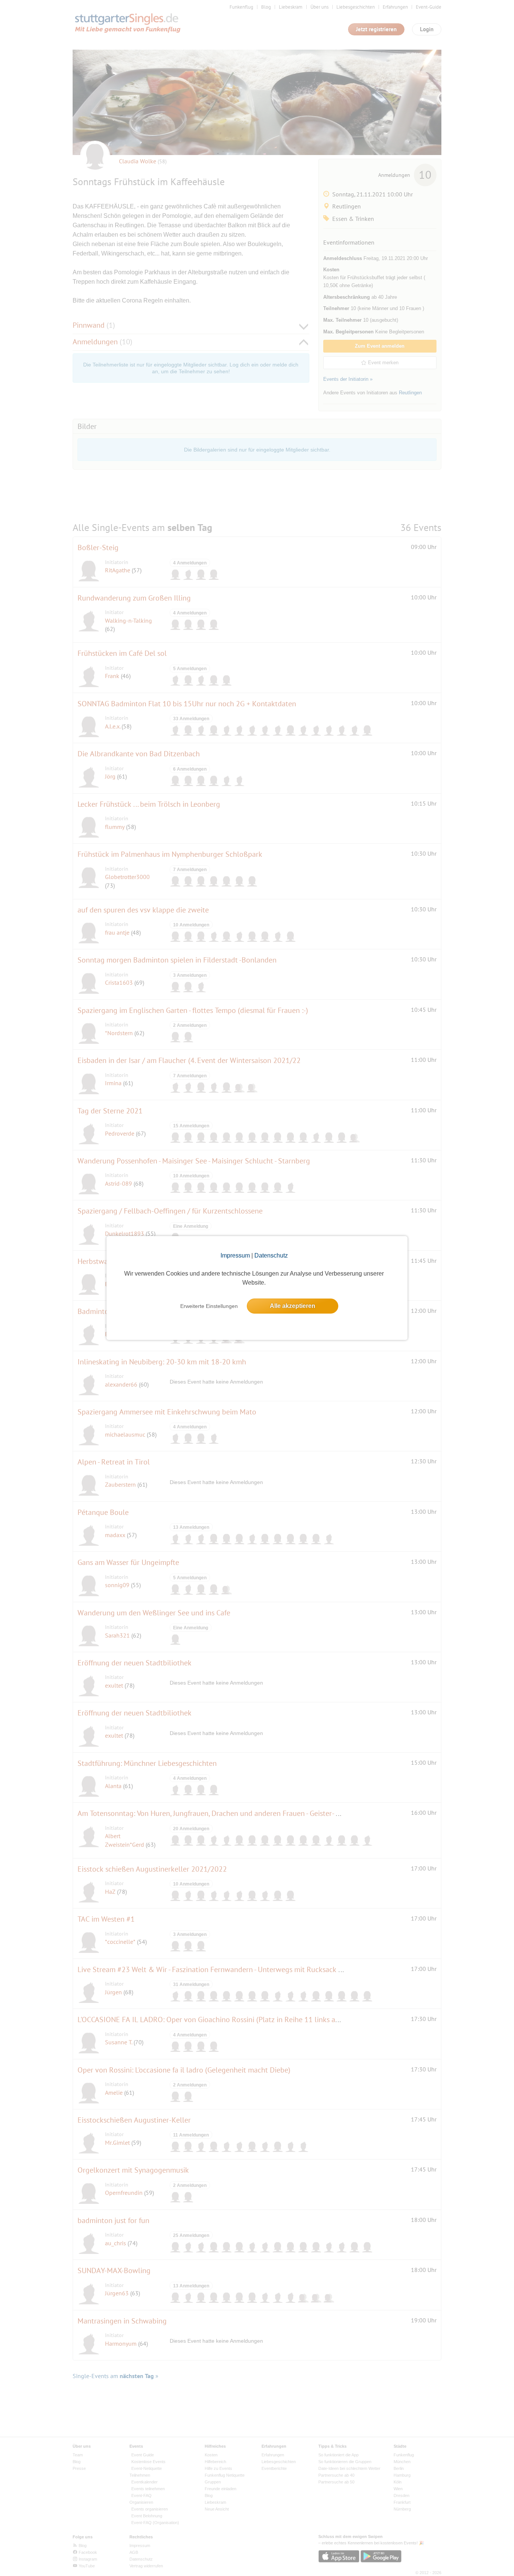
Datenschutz (271, 1255)
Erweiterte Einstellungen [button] (209, 1306)
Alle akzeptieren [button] (293, 1306)
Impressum (235, 1255)
